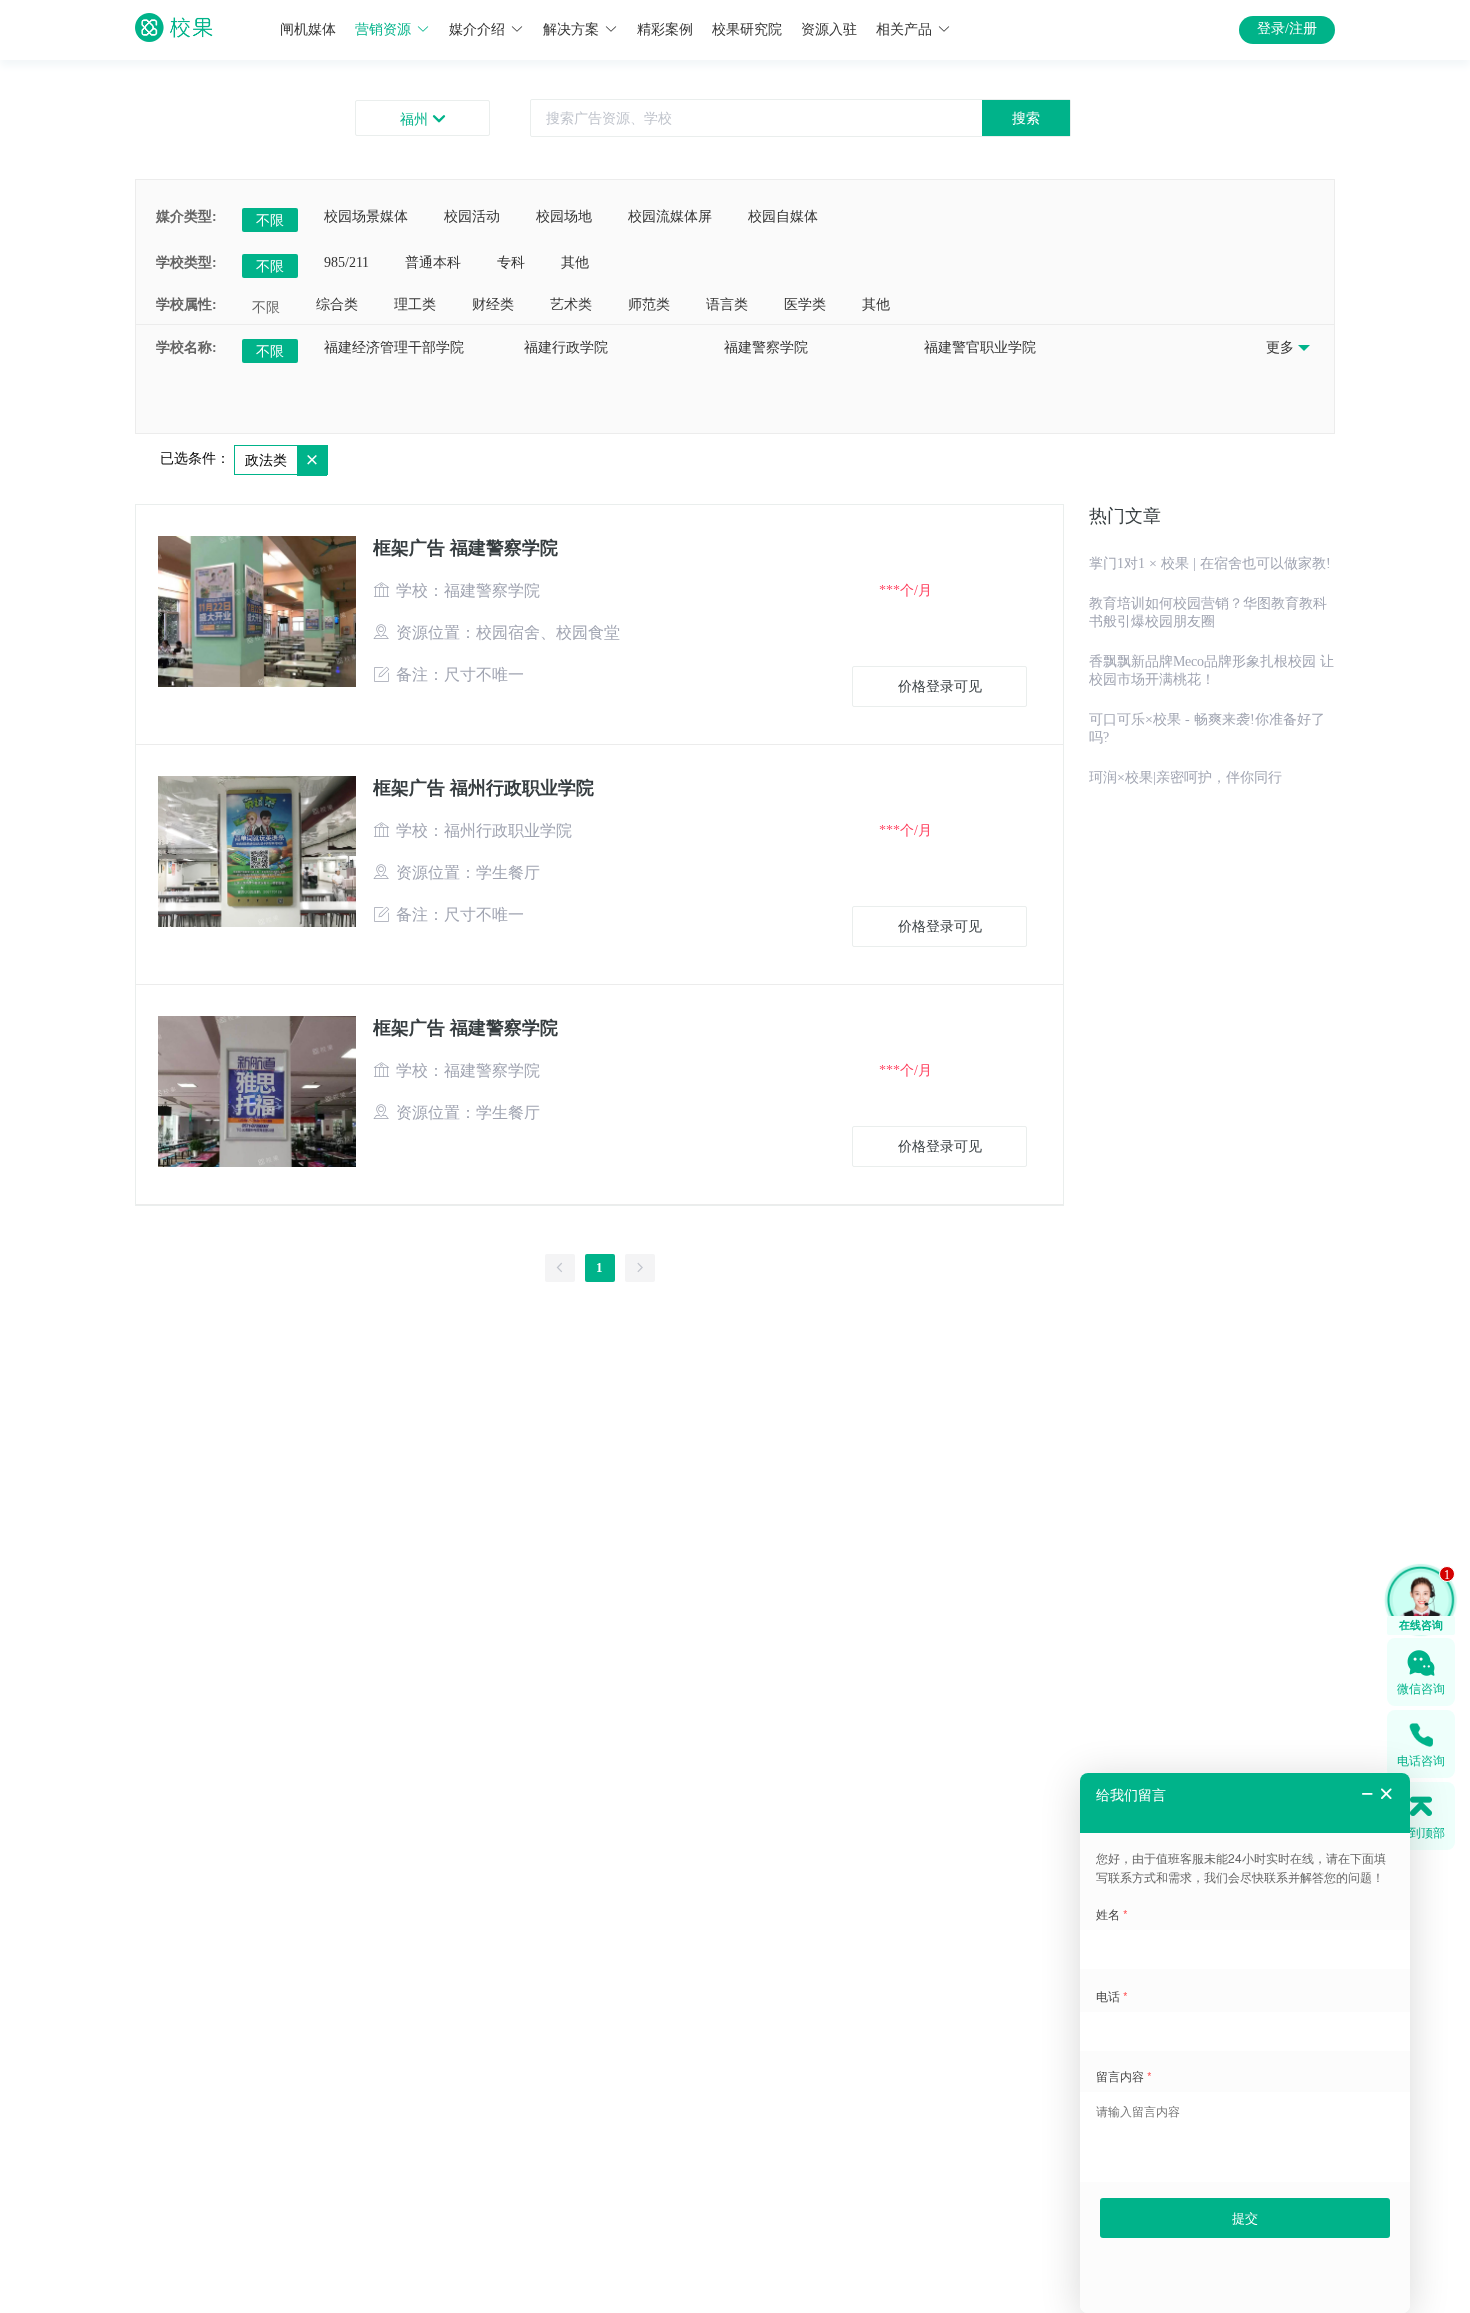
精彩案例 (665, 29)
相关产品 (904, 29)
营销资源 (383, 29)
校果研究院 (747, 29)
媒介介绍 (477, 29)
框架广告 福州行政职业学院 (483, 788)
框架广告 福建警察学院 (465, 548)
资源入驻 (829, 29)
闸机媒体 (308, 29)
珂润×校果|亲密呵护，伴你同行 (1185, 777)
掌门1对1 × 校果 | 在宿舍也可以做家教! (1210, 563)
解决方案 (571, 29)
